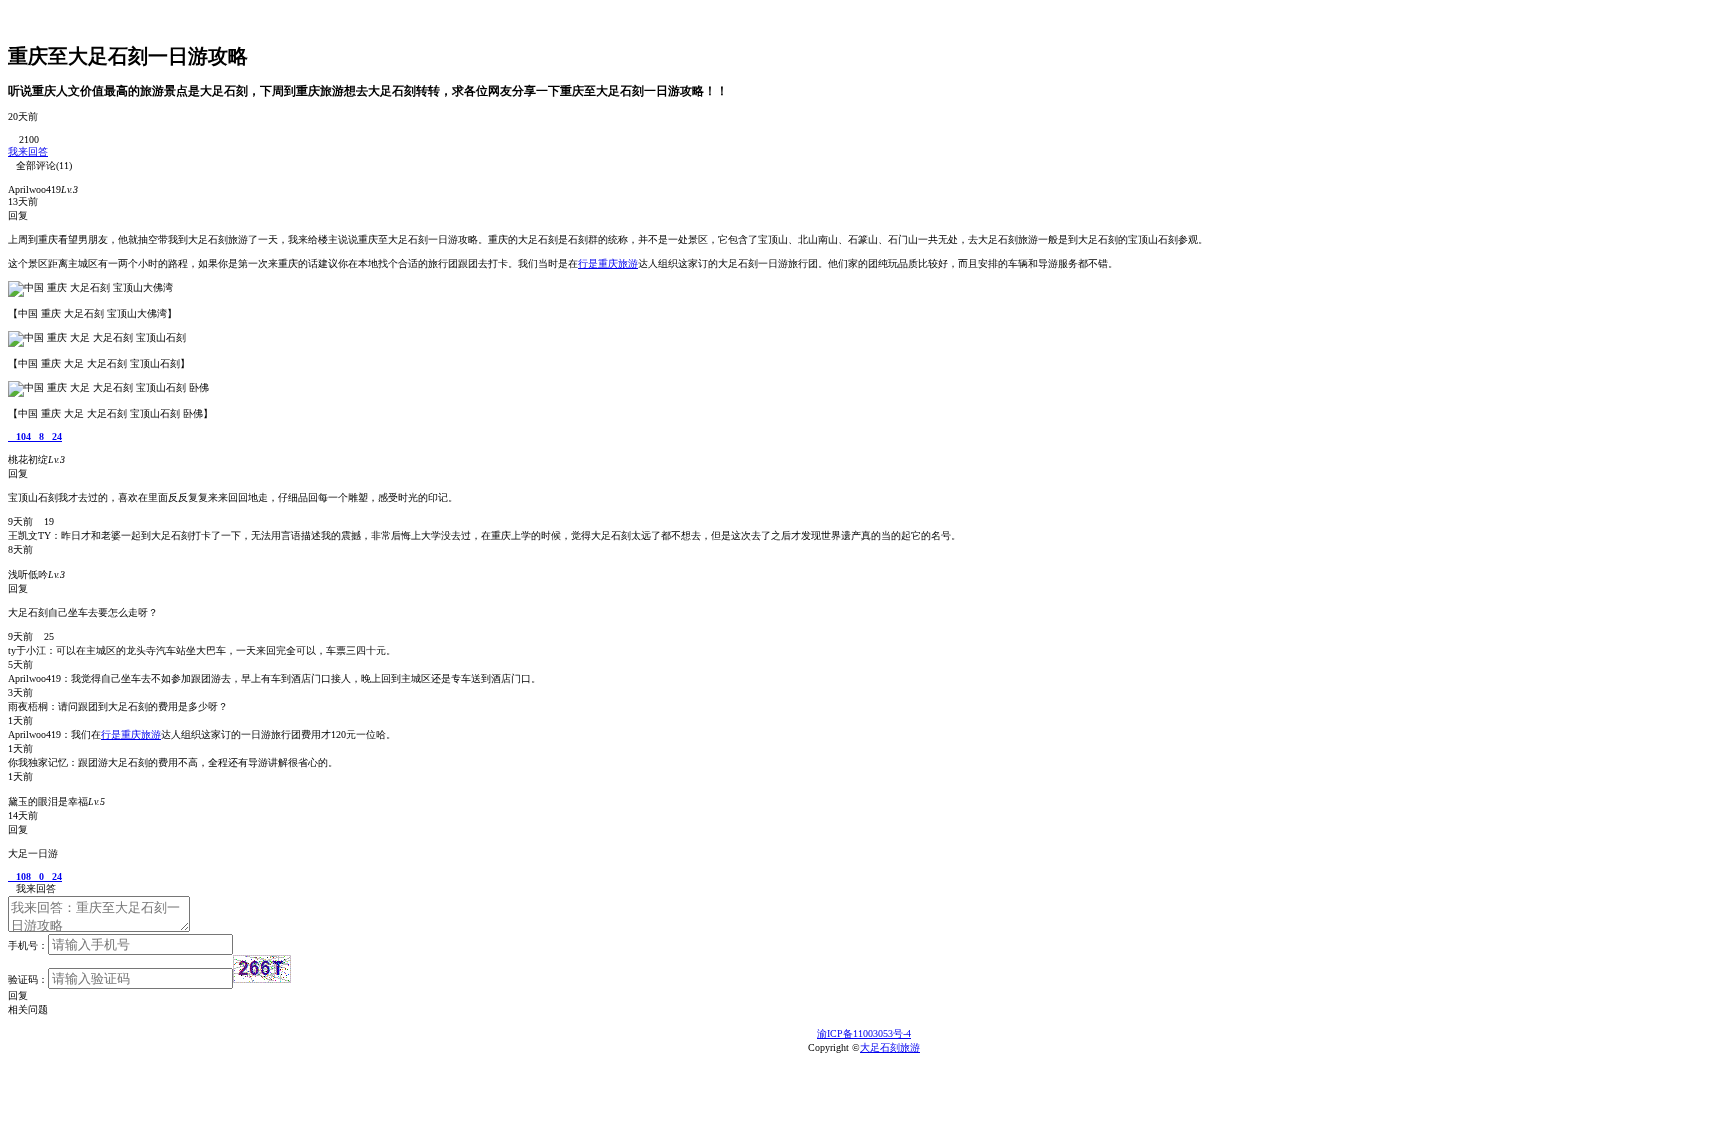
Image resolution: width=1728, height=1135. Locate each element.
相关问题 (32, 1009)
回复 (18, 995)
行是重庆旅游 (608, 263)
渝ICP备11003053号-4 (864, 1033)
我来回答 (28, 151)
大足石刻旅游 (890, 1047)
